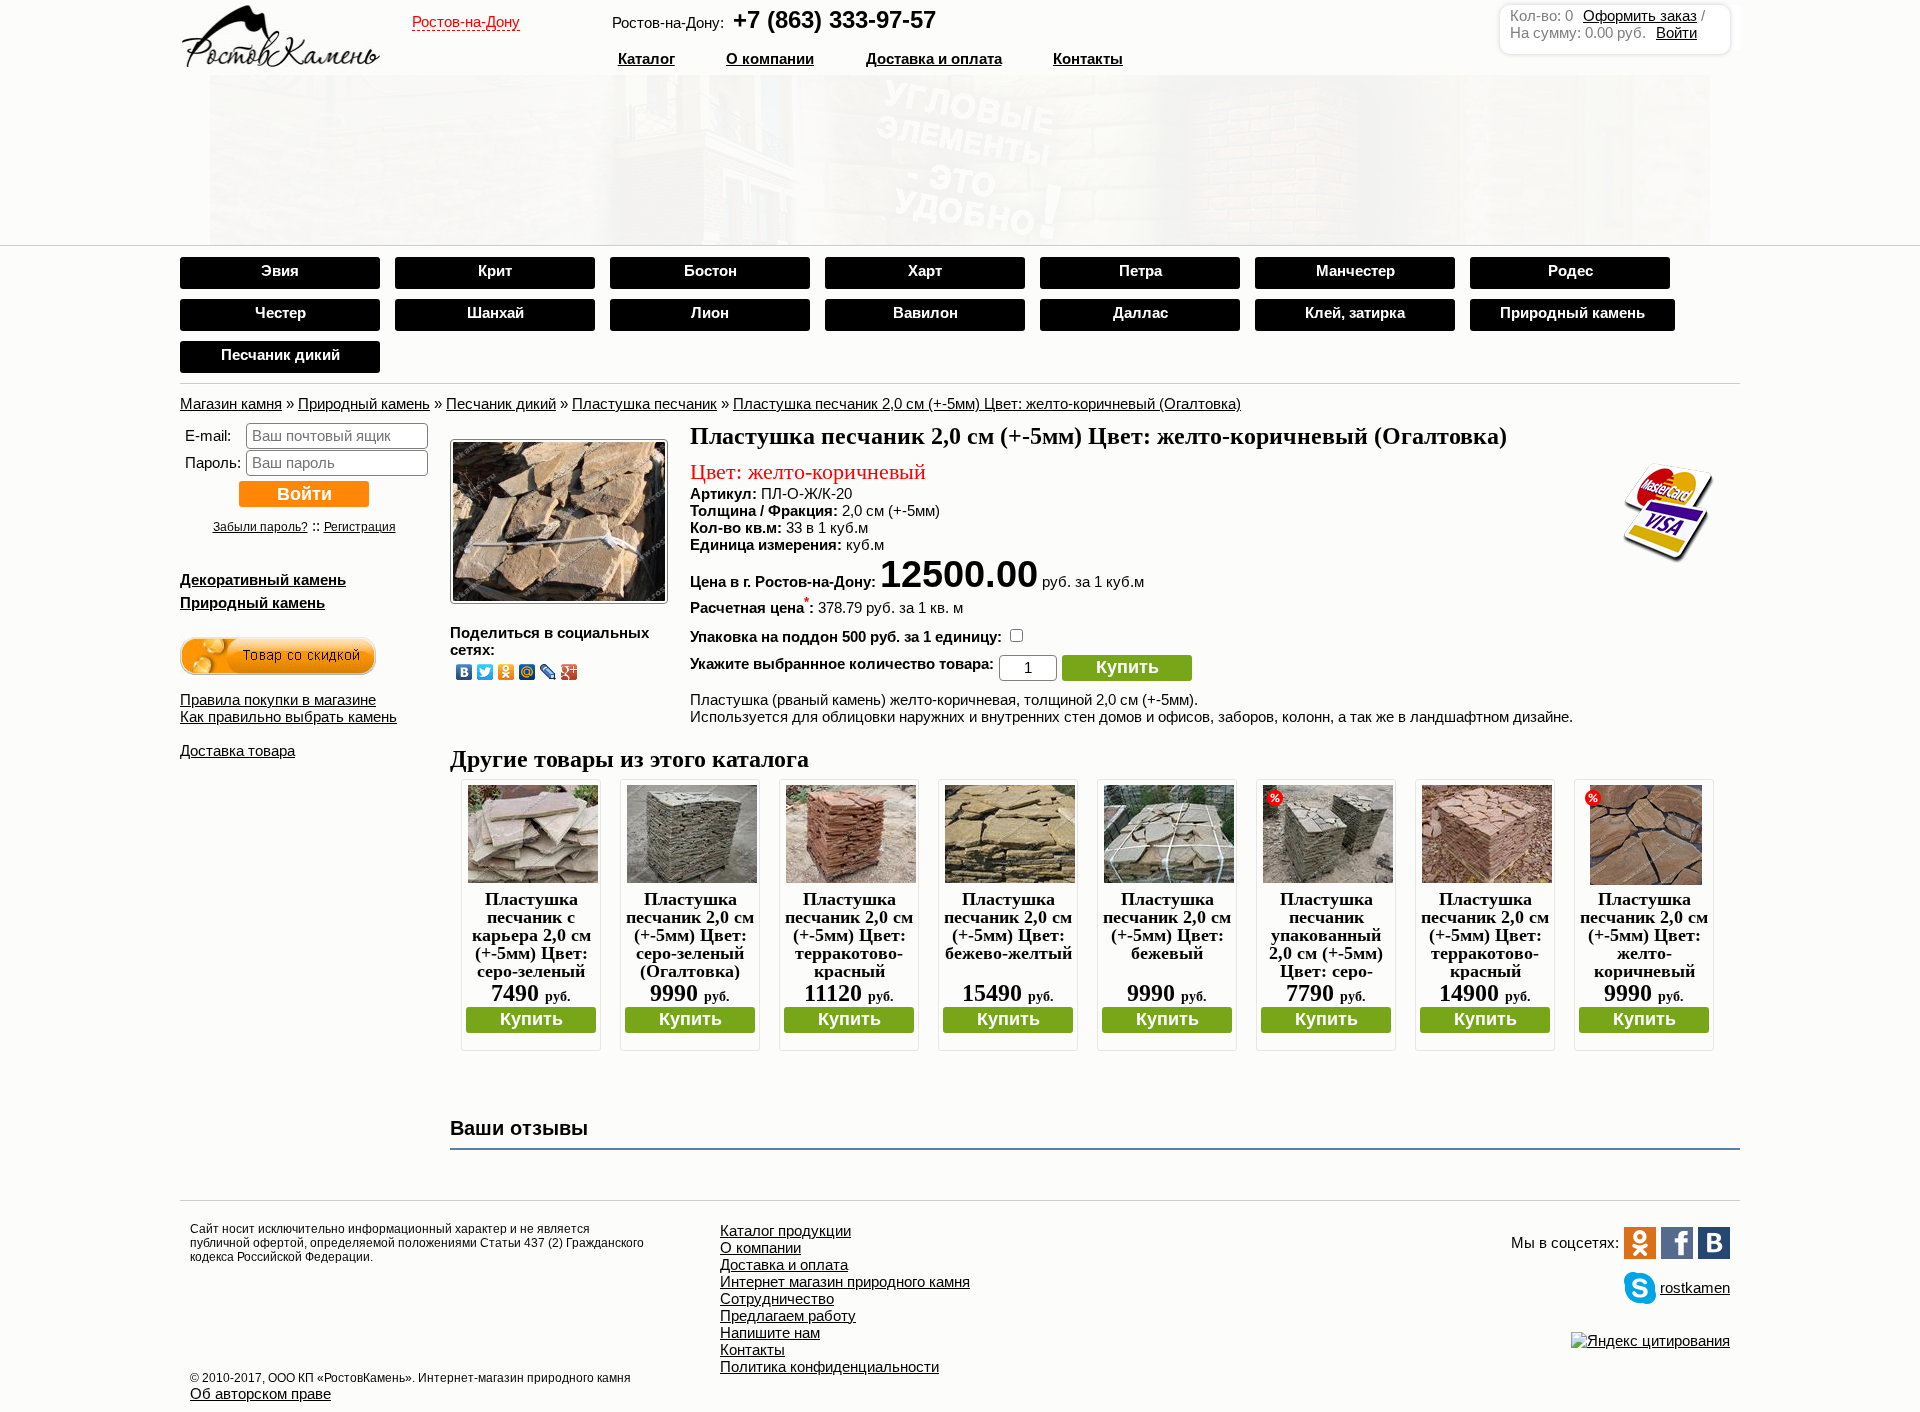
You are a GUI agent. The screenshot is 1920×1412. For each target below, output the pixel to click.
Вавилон (925, 312)
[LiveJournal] (548, 672)
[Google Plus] (569, 672)
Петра (1140, 270)
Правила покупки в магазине (278, 699)
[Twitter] (485, 672)
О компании (770, 58)
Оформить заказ (1640, 15)
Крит (495, 270)
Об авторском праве (260, 1393)
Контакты (1088, 58)
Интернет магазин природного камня (845, 1281)
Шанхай (495, 312)
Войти (1676, 32)
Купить (1127, 667)
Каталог (646, 58)
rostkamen (1695, 1287)
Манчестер (1355, 270)
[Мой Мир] (527, 672)
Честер (280, 312)
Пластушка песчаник (644, 403)
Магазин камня (231, 403)
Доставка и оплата (784, 1264)
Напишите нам (770, 1332)
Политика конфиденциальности (829, 1366)
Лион (710, 312)
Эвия (280, 270)
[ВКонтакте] (464, 672)
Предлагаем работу (788, 1315)
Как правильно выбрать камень (288, 716)
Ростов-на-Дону (466, 21)
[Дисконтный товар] (278, 659)
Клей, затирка (1355, 312)
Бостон (710, 270)
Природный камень (1572, 312)
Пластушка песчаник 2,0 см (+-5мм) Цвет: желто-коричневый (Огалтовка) (987, 403)
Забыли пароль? (260, 527)
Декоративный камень (263, 579)
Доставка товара (237, 750)
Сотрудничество (777, 1298)
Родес (1570, 270)
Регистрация (360, 527)
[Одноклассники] (506, 672)
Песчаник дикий (280, 354)
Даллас (1140, 312)
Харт (925, 270)
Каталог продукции (785, 1230)
